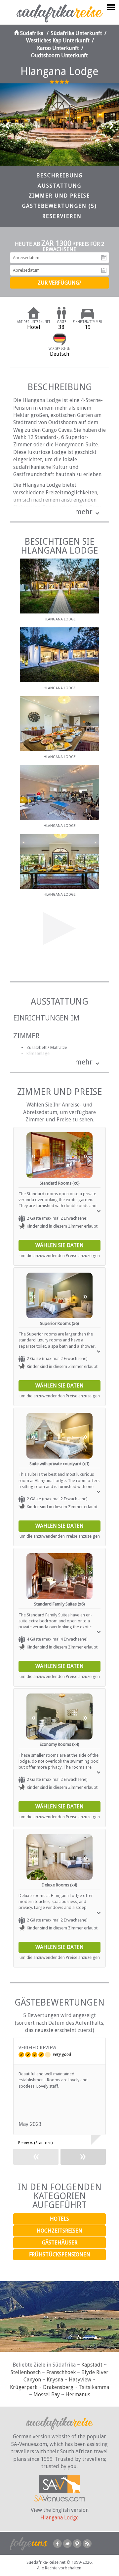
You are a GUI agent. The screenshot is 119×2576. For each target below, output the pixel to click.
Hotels (59, 2219)
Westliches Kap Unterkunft (58, 41)
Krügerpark (24, 2387)
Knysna (55, 2380)
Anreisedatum (104, 258)
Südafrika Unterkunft (77, 33)
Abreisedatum (104, 270)
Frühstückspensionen (60, 2255)
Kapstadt (92, 2365)
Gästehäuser (60, 2243)
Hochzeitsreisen (59, 2231)
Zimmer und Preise (59, 196)
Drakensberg (58, 2387)
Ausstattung (59, 186)
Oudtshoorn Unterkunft (59, 55)
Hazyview (80, 2380)
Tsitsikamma (94, 2387)
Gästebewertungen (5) (59, 206)
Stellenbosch (26, 2372)
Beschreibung (59, 176)
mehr (84, 512)
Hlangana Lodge (59, 2518)
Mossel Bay (47, 2395)
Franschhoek (61, 2372)
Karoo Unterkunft (58, 48)
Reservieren (62, 216)
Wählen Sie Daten (59, 1245)
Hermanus (78, 2395)
